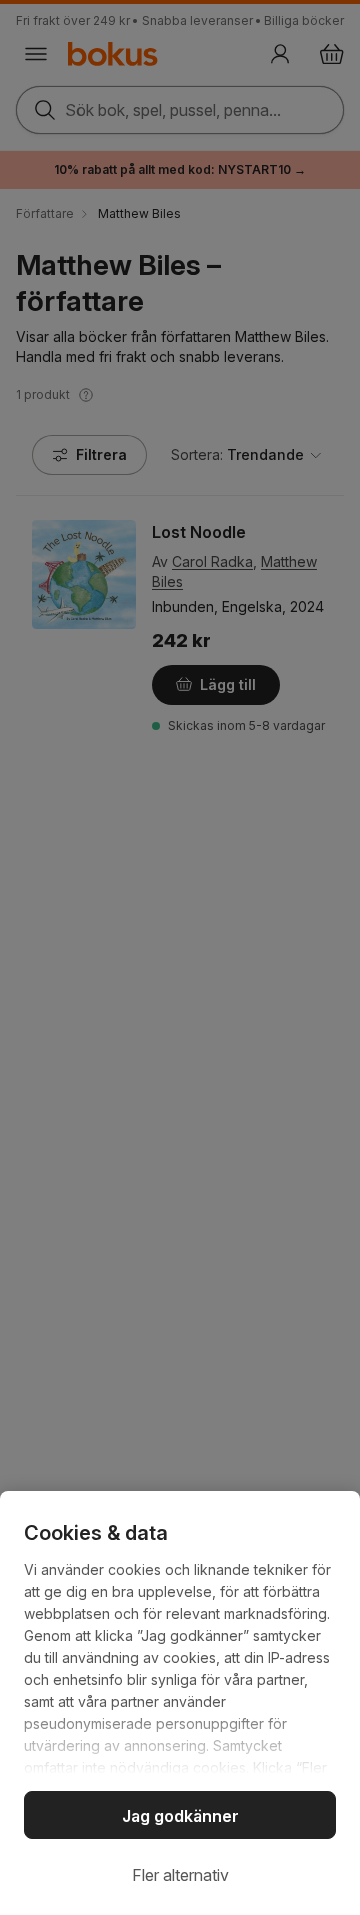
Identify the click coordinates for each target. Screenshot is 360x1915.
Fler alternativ (180, 1875)
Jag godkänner (180, 1816)
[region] (180, 1703)
